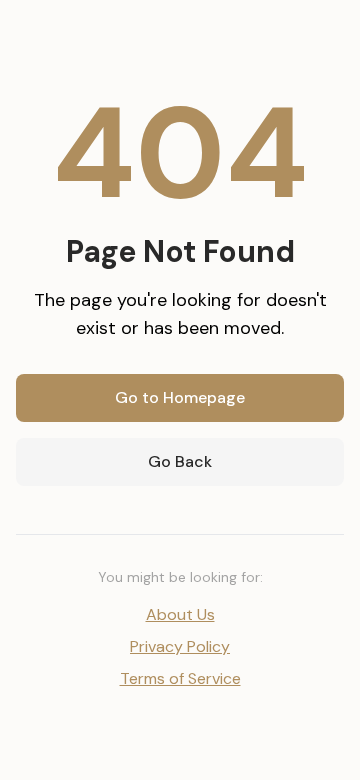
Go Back (180, 461)
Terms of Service (180, 678)
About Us (180, 614)
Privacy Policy (180, 646)
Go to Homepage (180, 397)
